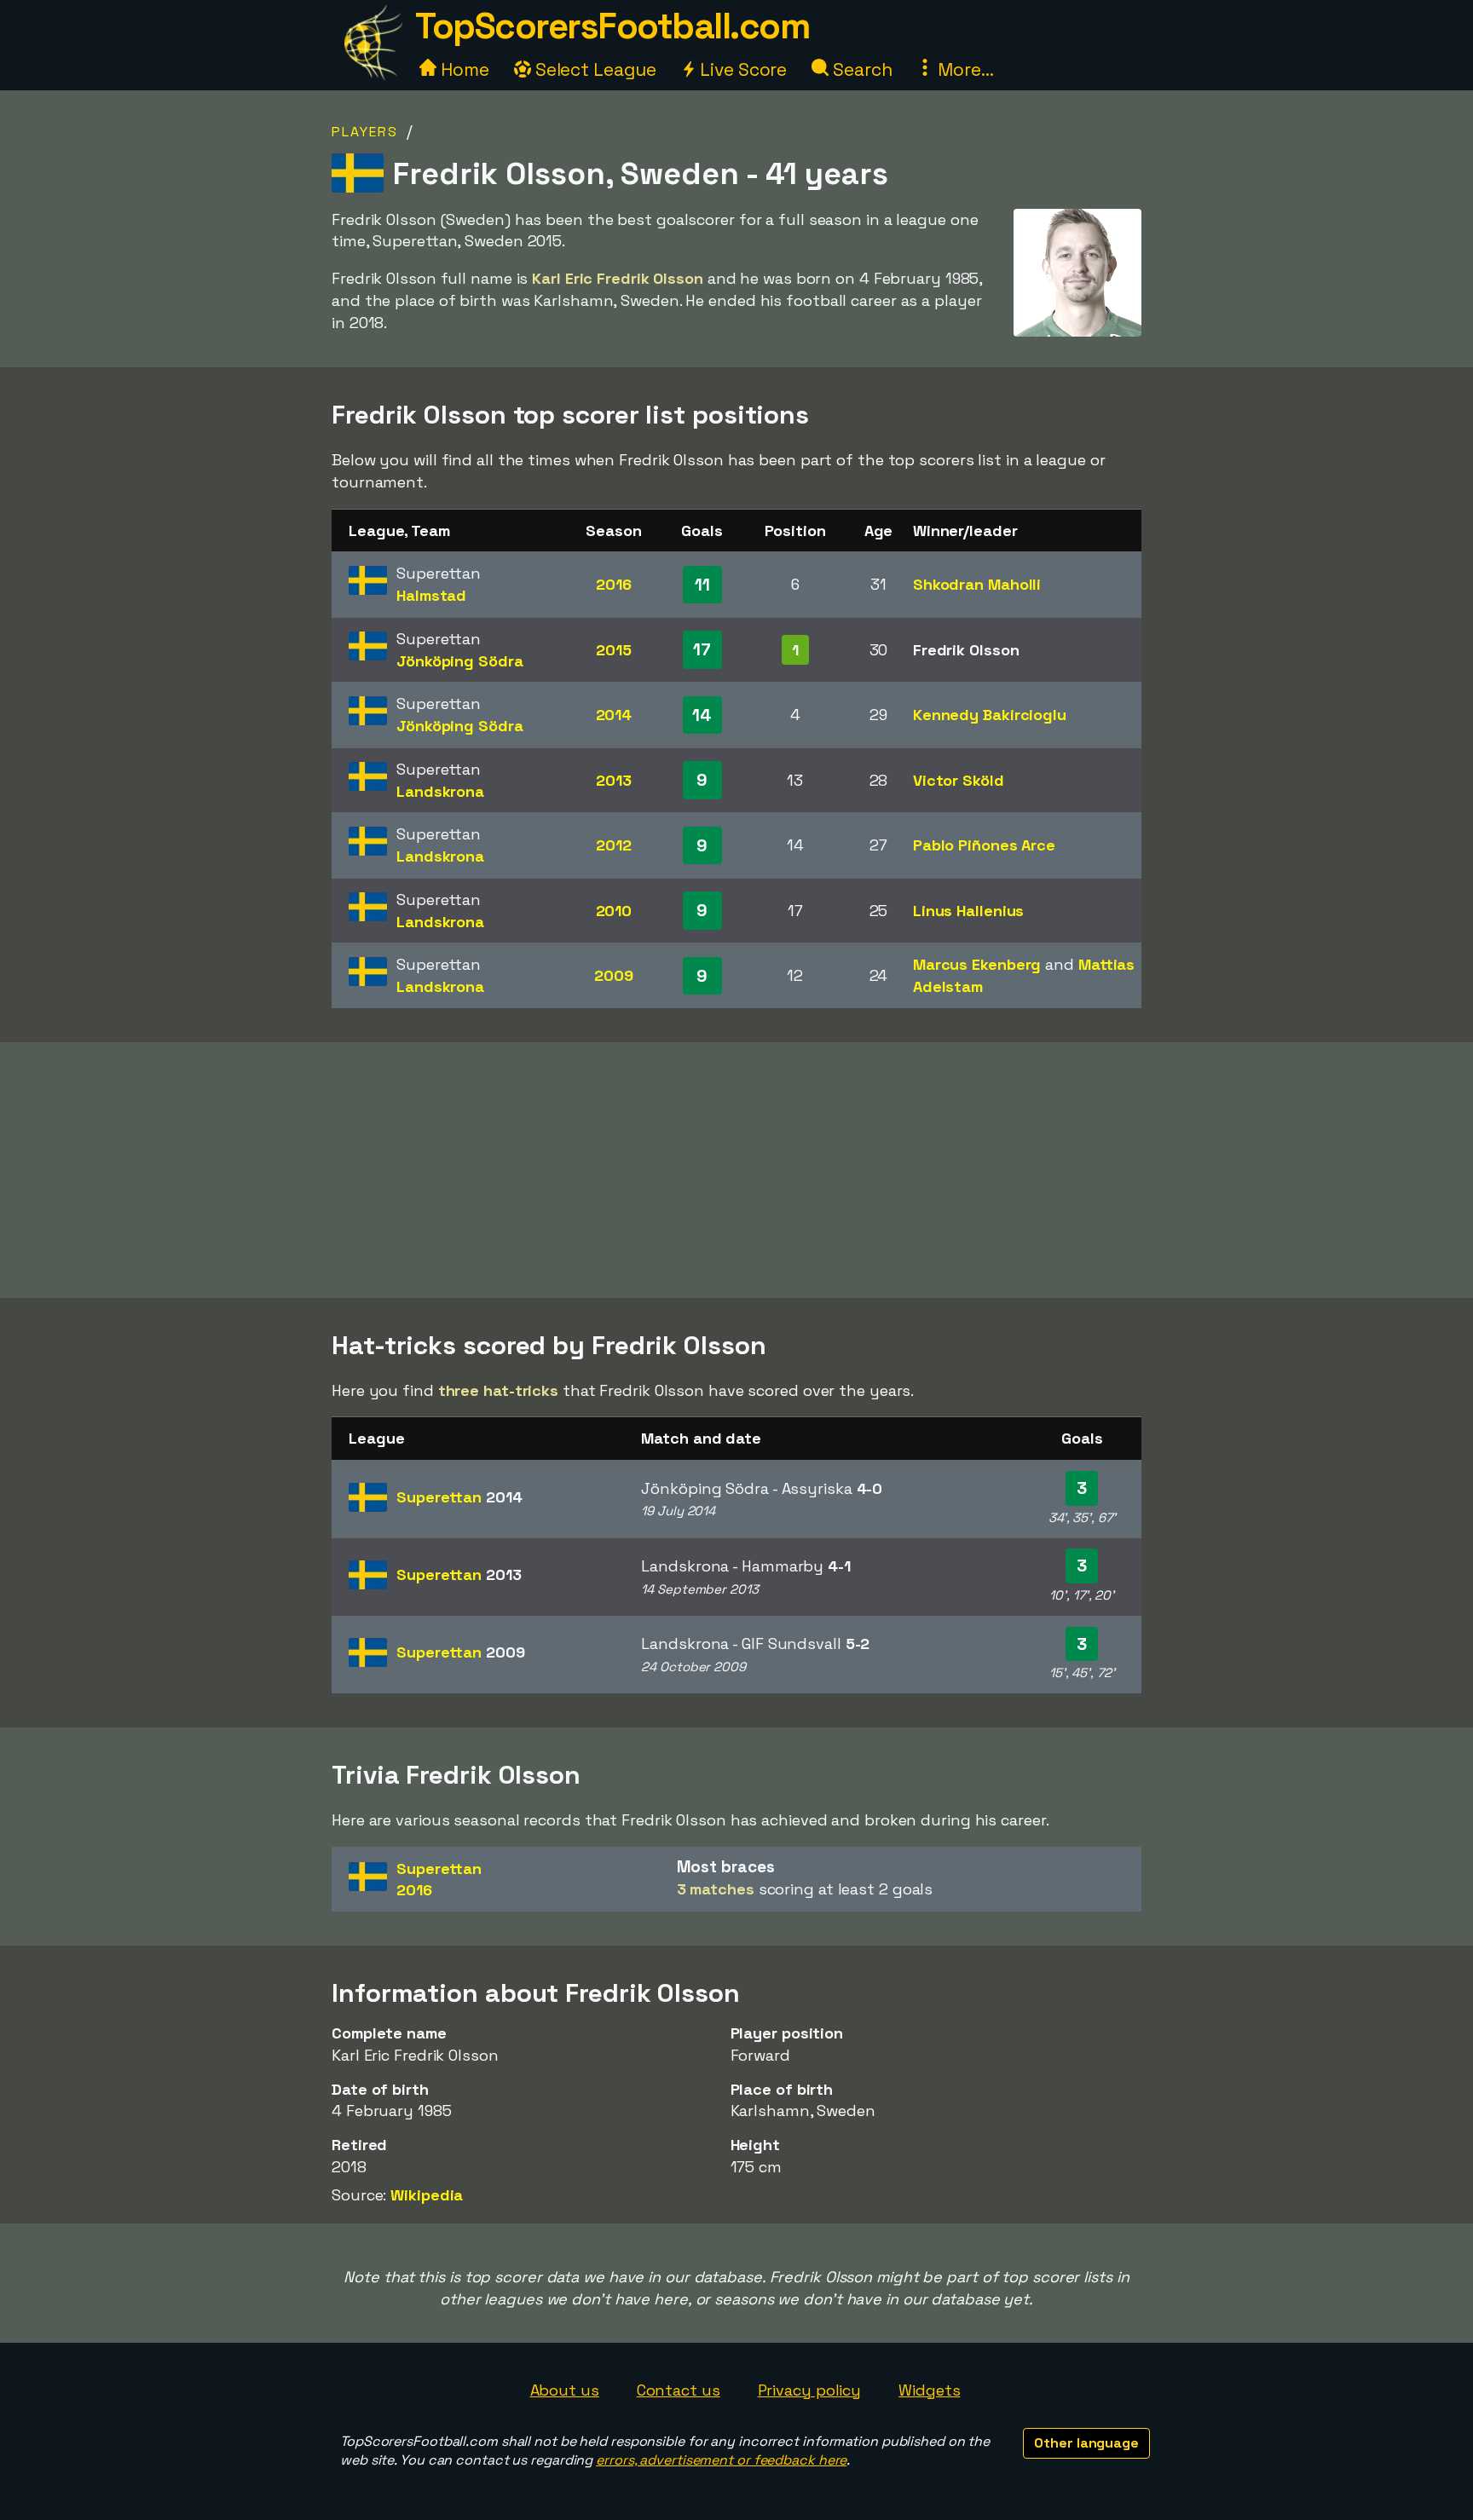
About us (565, 2390)
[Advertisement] (736, 1170)
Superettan (459, 1497)
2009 (614, 975)
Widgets (929, 2390)
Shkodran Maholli (977, 584)
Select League (594, 69)
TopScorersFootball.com (612, 26)
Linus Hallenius (969, 911)
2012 (614, 845)
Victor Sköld (959, 780)
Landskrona (440, 791)
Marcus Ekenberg (977, 964)
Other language (1086, 2443)
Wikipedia (427, 2195)
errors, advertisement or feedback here (721, 2460)
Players (365, 132)
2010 (614, 911)
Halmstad (431, 595)
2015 (614, 650)
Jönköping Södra (460, 661)
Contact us (679, 2390)
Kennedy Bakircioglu (990, 715)
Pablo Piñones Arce (984, 845)
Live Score (741, 69)
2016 (614, 584)
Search (860, 69)
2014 (614, 715)
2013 (614, 780)
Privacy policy (810, 2390)
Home (463, 69)
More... (963, 69)
